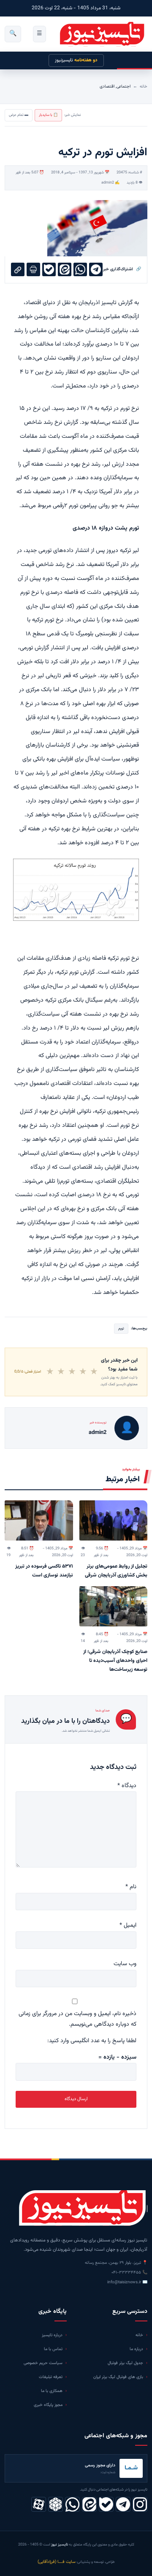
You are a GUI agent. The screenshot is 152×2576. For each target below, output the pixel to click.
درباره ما (136, 2349)
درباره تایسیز (52, 2335)
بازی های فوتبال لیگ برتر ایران (118, 2377)
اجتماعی (123, 87)
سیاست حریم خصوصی (43, 2363)
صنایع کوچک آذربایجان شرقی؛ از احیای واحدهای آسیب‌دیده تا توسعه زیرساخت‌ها (115, 1661)
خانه (144, 87)
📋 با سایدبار (48, 115)
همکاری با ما (52, 2391)
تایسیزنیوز (76, 60)
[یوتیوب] (106, 2504)
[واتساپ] (72, 2504)
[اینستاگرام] (140, 2504)
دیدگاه (127, 1786)
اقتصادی (107, 87)
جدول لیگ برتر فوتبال (125, 2363)
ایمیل (128, 1925)
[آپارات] (39, 2504)
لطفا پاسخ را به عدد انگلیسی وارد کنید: (92, 2041)
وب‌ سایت (125, 1964)
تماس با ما (53, 2349)
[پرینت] (33, 269)
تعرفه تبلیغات (51, 2377)
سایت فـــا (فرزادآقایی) (57, 2562)
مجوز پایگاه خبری (48, 2405)
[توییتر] (56, 2504)
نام (131, 1887)
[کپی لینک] (18, 269)
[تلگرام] (123, 2504)
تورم (121, 1329)
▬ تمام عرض (19, 115)
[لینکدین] (89, 2504)
